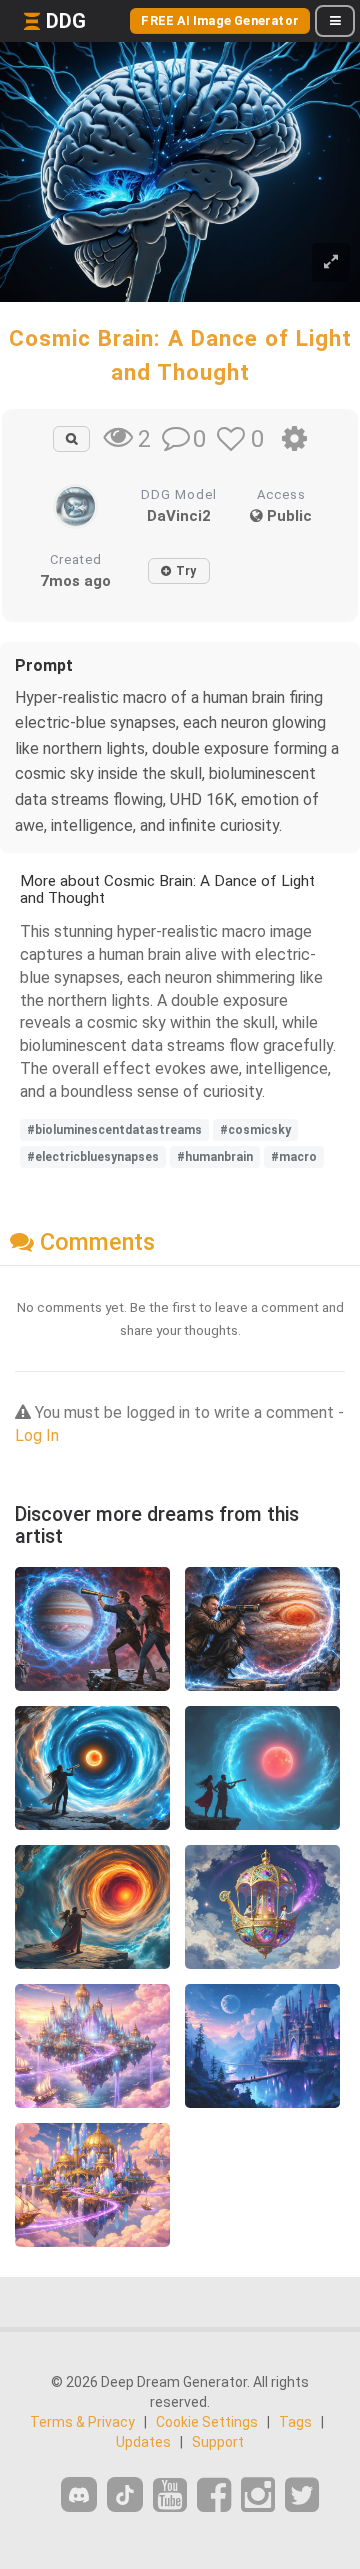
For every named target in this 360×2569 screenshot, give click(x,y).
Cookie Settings (207, 2422)
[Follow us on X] (302, 2495)
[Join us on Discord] (79, 2494)
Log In (37, 1435)
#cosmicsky (255, 1130)
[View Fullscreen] (331, 262)
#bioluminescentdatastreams (114, 1130)
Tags (295, 2422)
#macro (294, 1157)
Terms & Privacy (82, 2422)
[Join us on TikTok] (125, 2494)
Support (218, 2442)
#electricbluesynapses (93, 1157)
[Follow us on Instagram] (258, 2495)
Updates (143, 2442)
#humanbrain (215, 1157)
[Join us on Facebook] (214, 2495)
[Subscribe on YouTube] (170, 2495)
